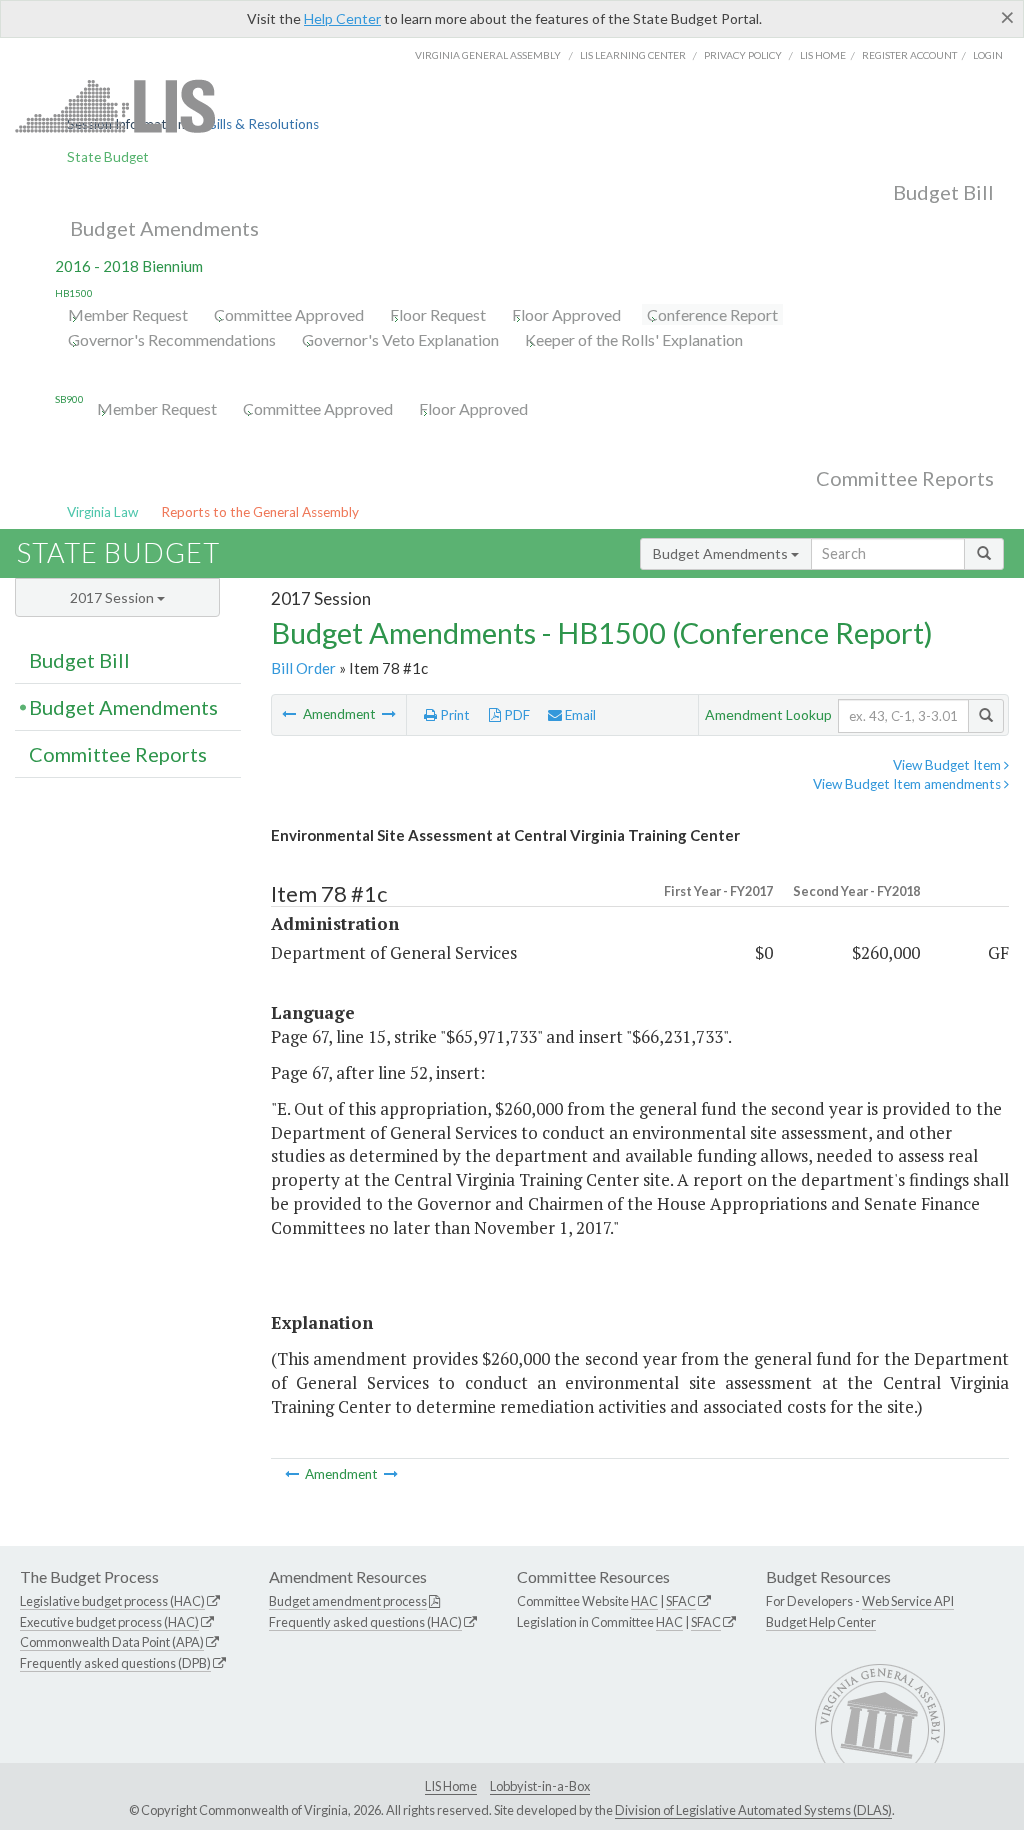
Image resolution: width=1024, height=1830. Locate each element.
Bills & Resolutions (263, 124)
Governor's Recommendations (172, 339)
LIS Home (451, 1786)
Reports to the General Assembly (260, 512)
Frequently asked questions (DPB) (115, 1663)
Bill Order (303, 668)
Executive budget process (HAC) (109, 1622)
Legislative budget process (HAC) (112, 1601)
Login (988, 55)
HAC (644, 1601)
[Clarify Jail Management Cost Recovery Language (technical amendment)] (290, 714)
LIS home (823, 55)
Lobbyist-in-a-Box (540, 1786)
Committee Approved (289, 314)
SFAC (681, 1601)
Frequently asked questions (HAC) (365, 1622)
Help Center (342, 18)
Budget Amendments (164, 228)
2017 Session (113, 597)
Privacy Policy (743, 55)
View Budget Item (948, 765)
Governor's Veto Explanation (400, 339)
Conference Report (712, 314)
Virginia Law (102, 512)
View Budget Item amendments (908, 784)
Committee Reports (905, 478)
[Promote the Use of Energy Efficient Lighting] (389, 714)
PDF (515, 715)
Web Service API (908, 1601)
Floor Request (438, 314)
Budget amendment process (348, 1601)
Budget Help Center (821, 1622)
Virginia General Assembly (488, 55)
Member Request (128, 314)
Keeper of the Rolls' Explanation (634, 339)
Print (453, 715)
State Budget (108, 157)
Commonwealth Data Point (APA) (112, 1642)
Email (579, 715)
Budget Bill (943, 192)
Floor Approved (566, 314)
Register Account (909, 55)
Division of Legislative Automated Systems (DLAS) (753, 1810)
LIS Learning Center (633, 55)
